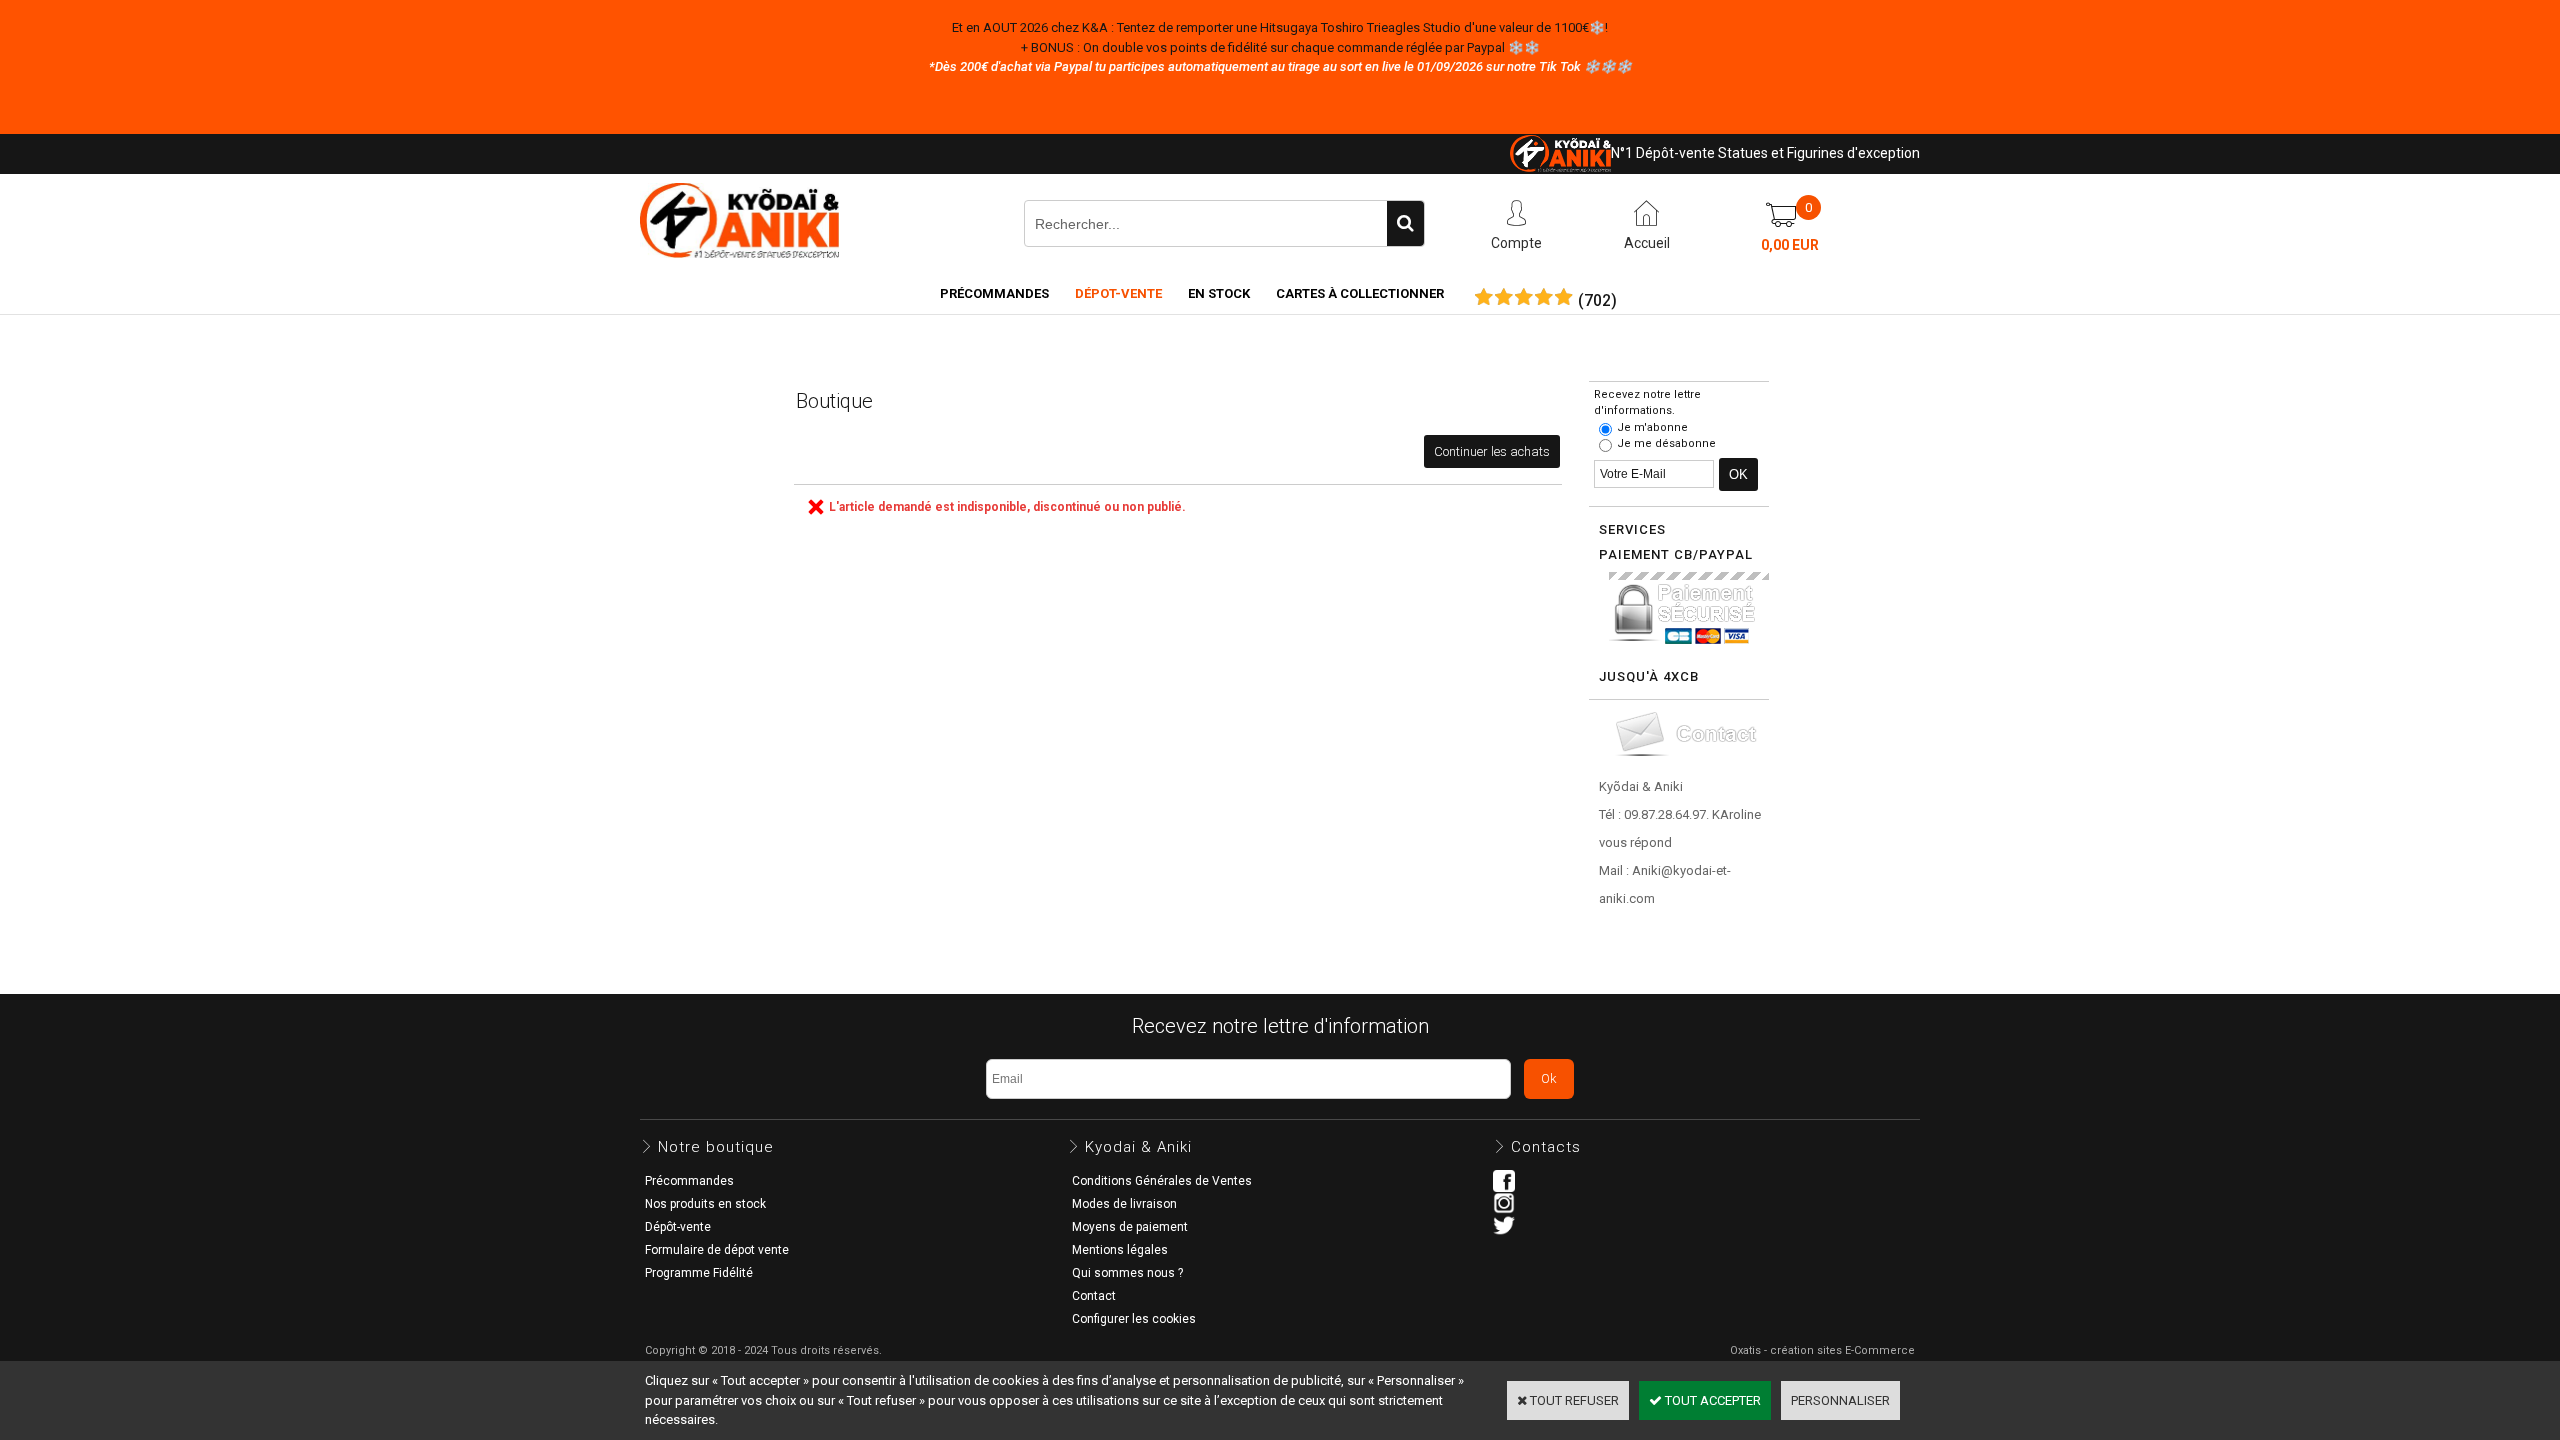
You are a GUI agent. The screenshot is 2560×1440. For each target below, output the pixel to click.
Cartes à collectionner (1360, 293)
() (1597, 301)
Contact (1094, 1296)
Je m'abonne (1652, 427)
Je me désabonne (1666, 443)
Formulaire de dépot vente (717, 1250)
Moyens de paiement (1130, 1227)
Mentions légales (1120, 1250)
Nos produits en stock (705, 1204)
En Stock (1219, 293)
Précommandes (994, 293)
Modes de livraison (1124, 1204)
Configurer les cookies (1134, 1319)
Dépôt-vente (678, 1227)
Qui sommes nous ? (1127, 1273)
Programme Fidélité (699, 1273)
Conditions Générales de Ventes (1162, 1181)
